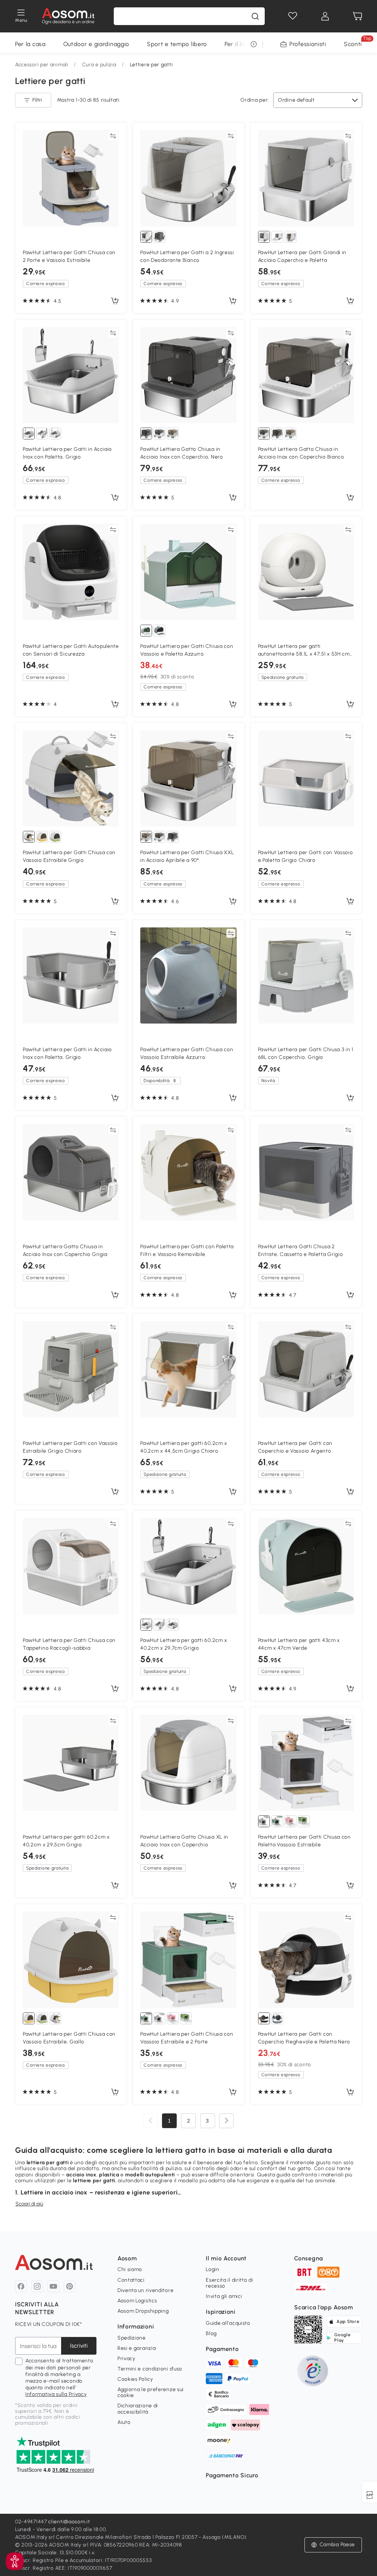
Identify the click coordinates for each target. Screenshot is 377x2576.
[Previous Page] (151, 2121)
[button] (15, 2561)
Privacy (126, 2359)
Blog (211, 2333)
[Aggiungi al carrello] (115, 301)
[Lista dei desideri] (293, 16)
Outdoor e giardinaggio (96, 44)
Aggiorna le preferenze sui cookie (151, 2392)
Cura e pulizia (99, 65)
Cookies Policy (135, 2379)
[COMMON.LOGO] (68, 16)
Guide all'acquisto (228, 2323)
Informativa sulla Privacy (56, 2394)
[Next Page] (226, 2121)
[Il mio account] (325, 16)
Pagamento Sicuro (232, 2475)
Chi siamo (130, 2269)
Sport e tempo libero (177, 44)
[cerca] (255, 16)
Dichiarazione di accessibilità (138, 2409)
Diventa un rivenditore (145, 2290)
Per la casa (30, 44)
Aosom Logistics (137, 2301)
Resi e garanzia (137, 2348)
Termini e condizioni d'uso (150, 2369)
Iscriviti (79, 2346)
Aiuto (124, 2422)
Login (213, 2269)
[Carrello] (357, 16)
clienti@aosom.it (69, 2522)
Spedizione (132, 2338)
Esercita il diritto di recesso (229, 2283)
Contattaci (131, 2280)
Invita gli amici (224, 2296)
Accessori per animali (42, 65)
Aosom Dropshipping (143, 2311)
